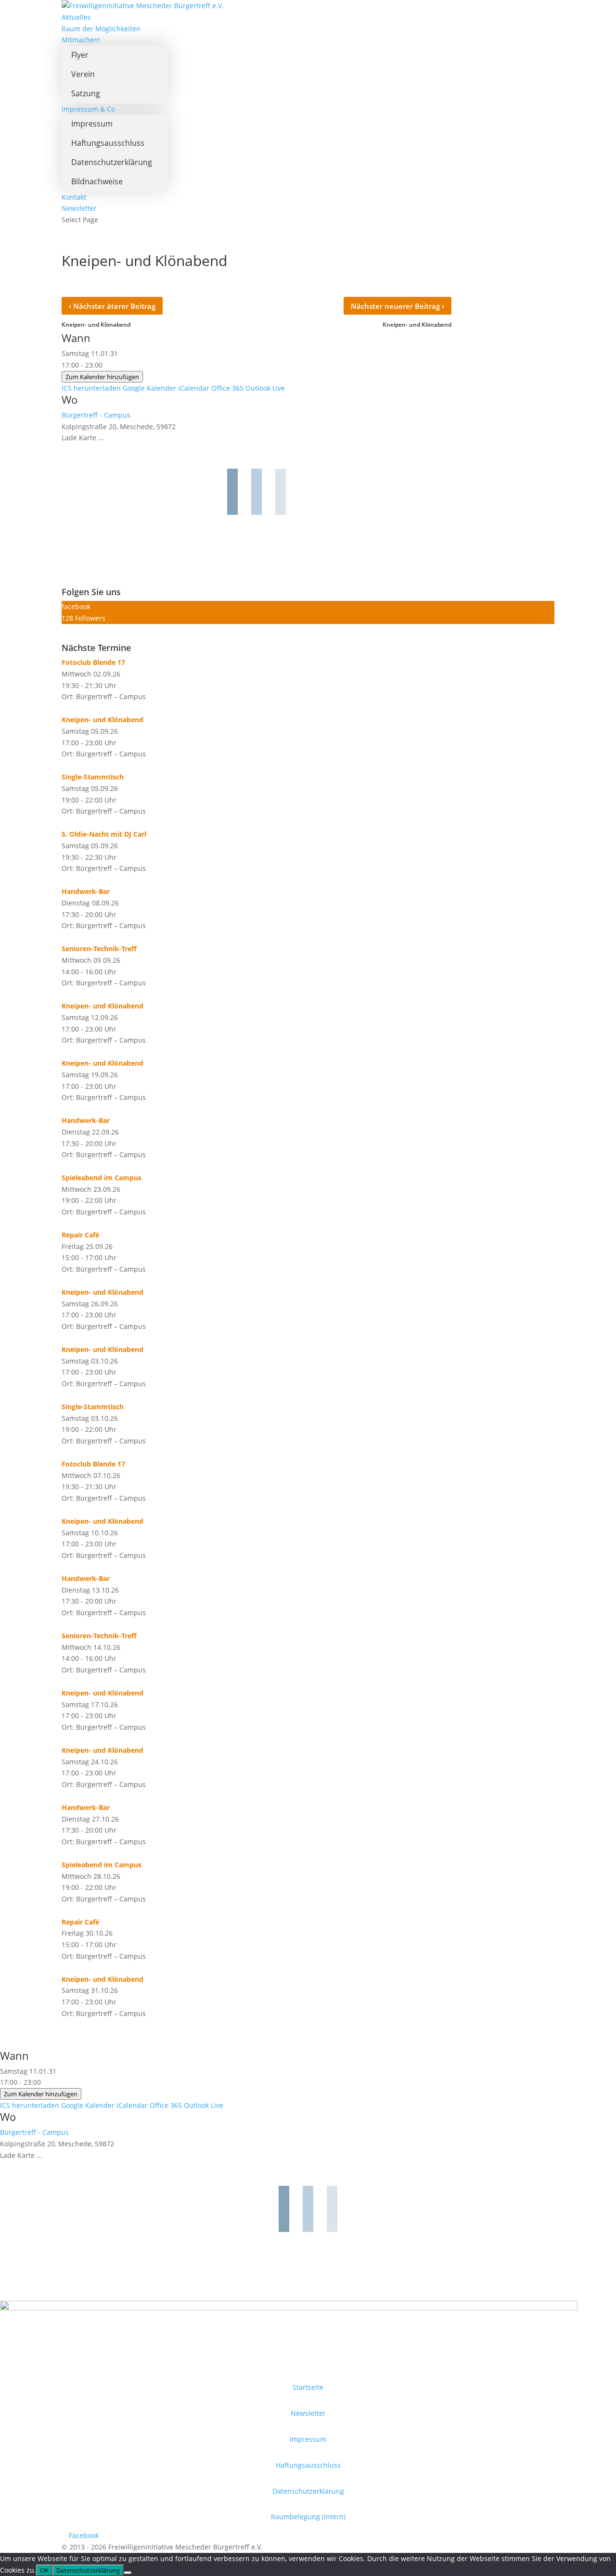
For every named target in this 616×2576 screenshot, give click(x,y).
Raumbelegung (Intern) (308, 2517)
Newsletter (79, 208)
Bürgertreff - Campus (96, 415)
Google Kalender (149, 388)
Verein (83, 74)
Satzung (86, 93)
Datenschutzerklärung (112, 162)
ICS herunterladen (91, 388)
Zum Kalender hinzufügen (102, 377)
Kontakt (74, 197)
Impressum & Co (88, 109)
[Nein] (128, 2573)
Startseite (308, 2387)
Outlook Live (265, 388)
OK (44, 2570)
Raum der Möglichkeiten (101, 29)
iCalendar (194, 388)
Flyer (80, 55)
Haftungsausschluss (108, 143)
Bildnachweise (97, 181)
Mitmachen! (81, 40)
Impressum (92, 124)
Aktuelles (76, 17)
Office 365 (227, 388)
